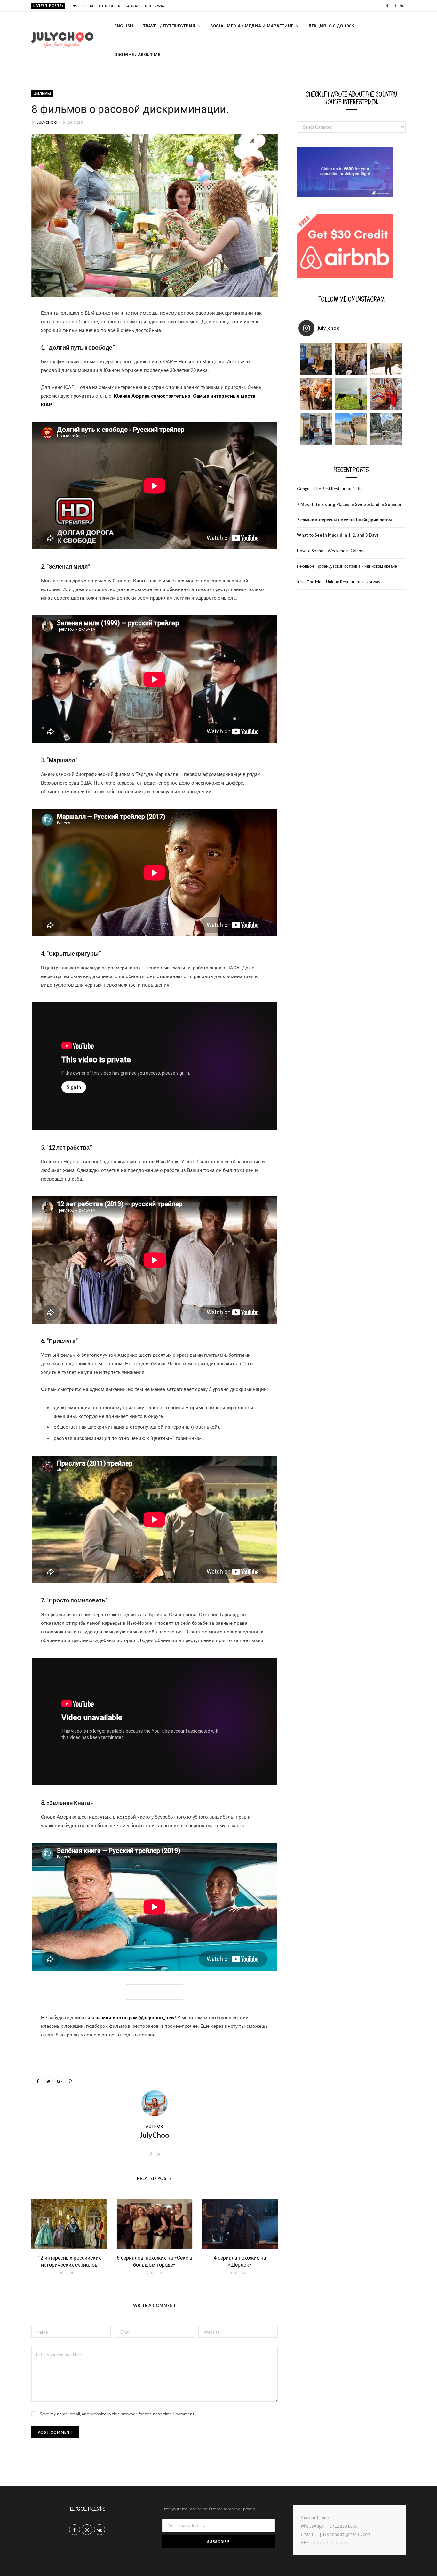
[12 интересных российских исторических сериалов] (69, 2224)
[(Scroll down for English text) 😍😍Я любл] (316, 359)
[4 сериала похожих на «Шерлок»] (240, 2224)
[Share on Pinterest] (70, 2081)
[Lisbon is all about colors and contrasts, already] (386, 394)
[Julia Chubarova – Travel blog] (62, 41)
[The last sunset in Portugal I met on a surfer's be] (386, 359)
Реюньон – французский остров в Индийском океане (347, 566)
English (124, 26)
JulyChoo (47, 122)
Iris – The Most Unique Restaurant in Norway (118, 6)
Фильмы (42, 94)
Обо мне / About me (137, 55)
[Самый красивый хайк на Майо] (386, 429)
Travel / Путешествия (169, 26)
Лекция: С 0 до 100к (331, 26)
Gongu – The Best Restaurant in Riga (331, 489)
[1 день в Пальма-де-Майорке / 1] (351, 429)
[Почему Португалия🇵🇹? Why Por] (316, 394)
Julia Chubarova (330, 2543)
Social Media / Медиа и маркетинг (252, 26)
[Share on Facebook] (14, 333)
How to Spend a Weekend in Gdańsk (331, 551)
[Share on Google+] (59, 2081)
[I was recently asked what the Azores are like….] (351, 394)
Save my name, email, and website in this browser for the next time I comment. (118, 2414)
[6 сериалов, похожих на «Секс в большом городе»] (155, 2224)
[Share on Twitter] (48, 2081)
